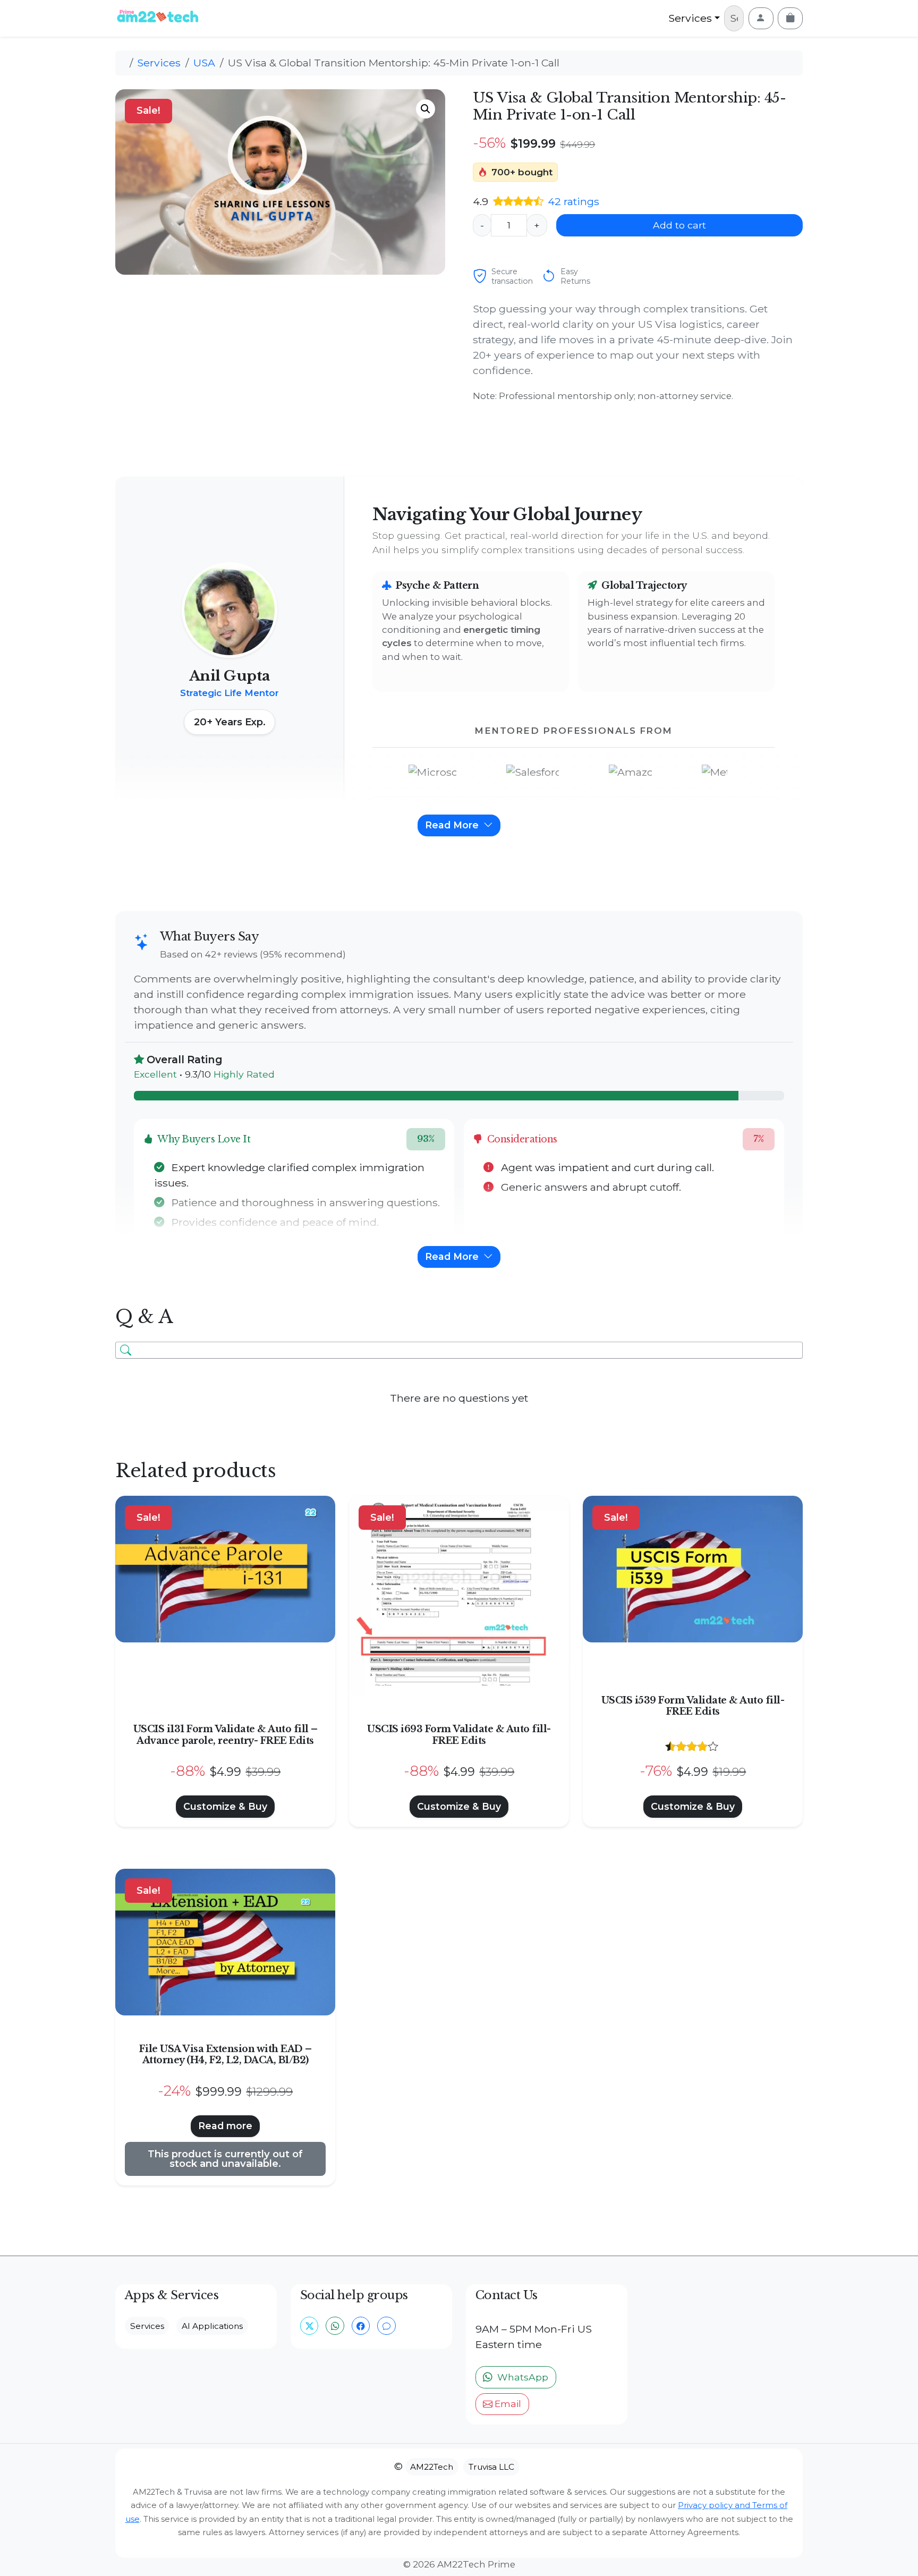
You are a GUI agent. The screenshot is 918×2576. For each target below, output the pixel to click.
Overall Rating (184, 1060)
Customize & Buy (225, 1806)
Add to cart (679, 225)
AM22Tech (432, 2467)
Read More (453, 825)
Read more (225, 2126)
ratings (573, 201)
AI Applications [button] (212, 2326)
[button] (426, 109)
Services (690, 18)
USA (204, 63)
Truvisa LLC (491, 2467)
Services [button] (147, 2326)
